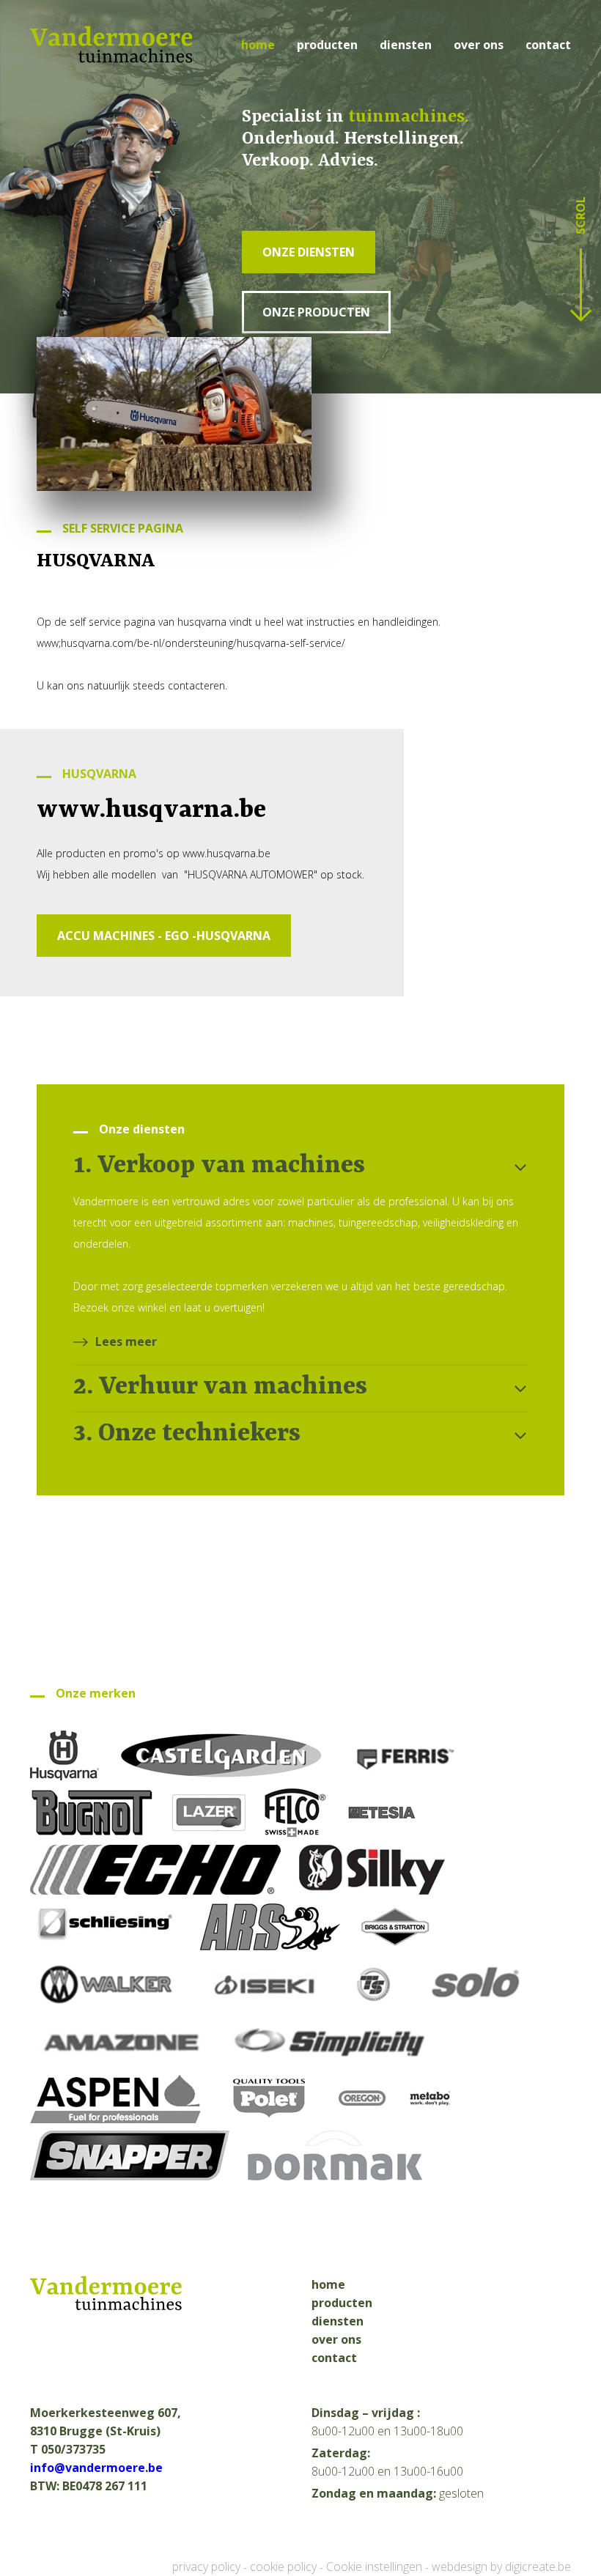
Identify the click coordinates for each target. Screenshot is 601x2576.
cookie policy (283, 2566)
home (258, 45)
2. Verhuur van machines (220, 1387)
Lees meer (126, 1341)
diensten (406, 45)
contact (548, 45)
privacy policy (206, 2566)
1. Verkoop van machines (219, 1166)
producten (327, 45)
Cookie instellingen (374, 2566)
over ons (479, 45)
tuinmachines (406, 117)
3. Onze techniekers (187, 1434)
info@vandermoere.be (96, 2468)
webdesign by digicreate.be (501, 2566)
